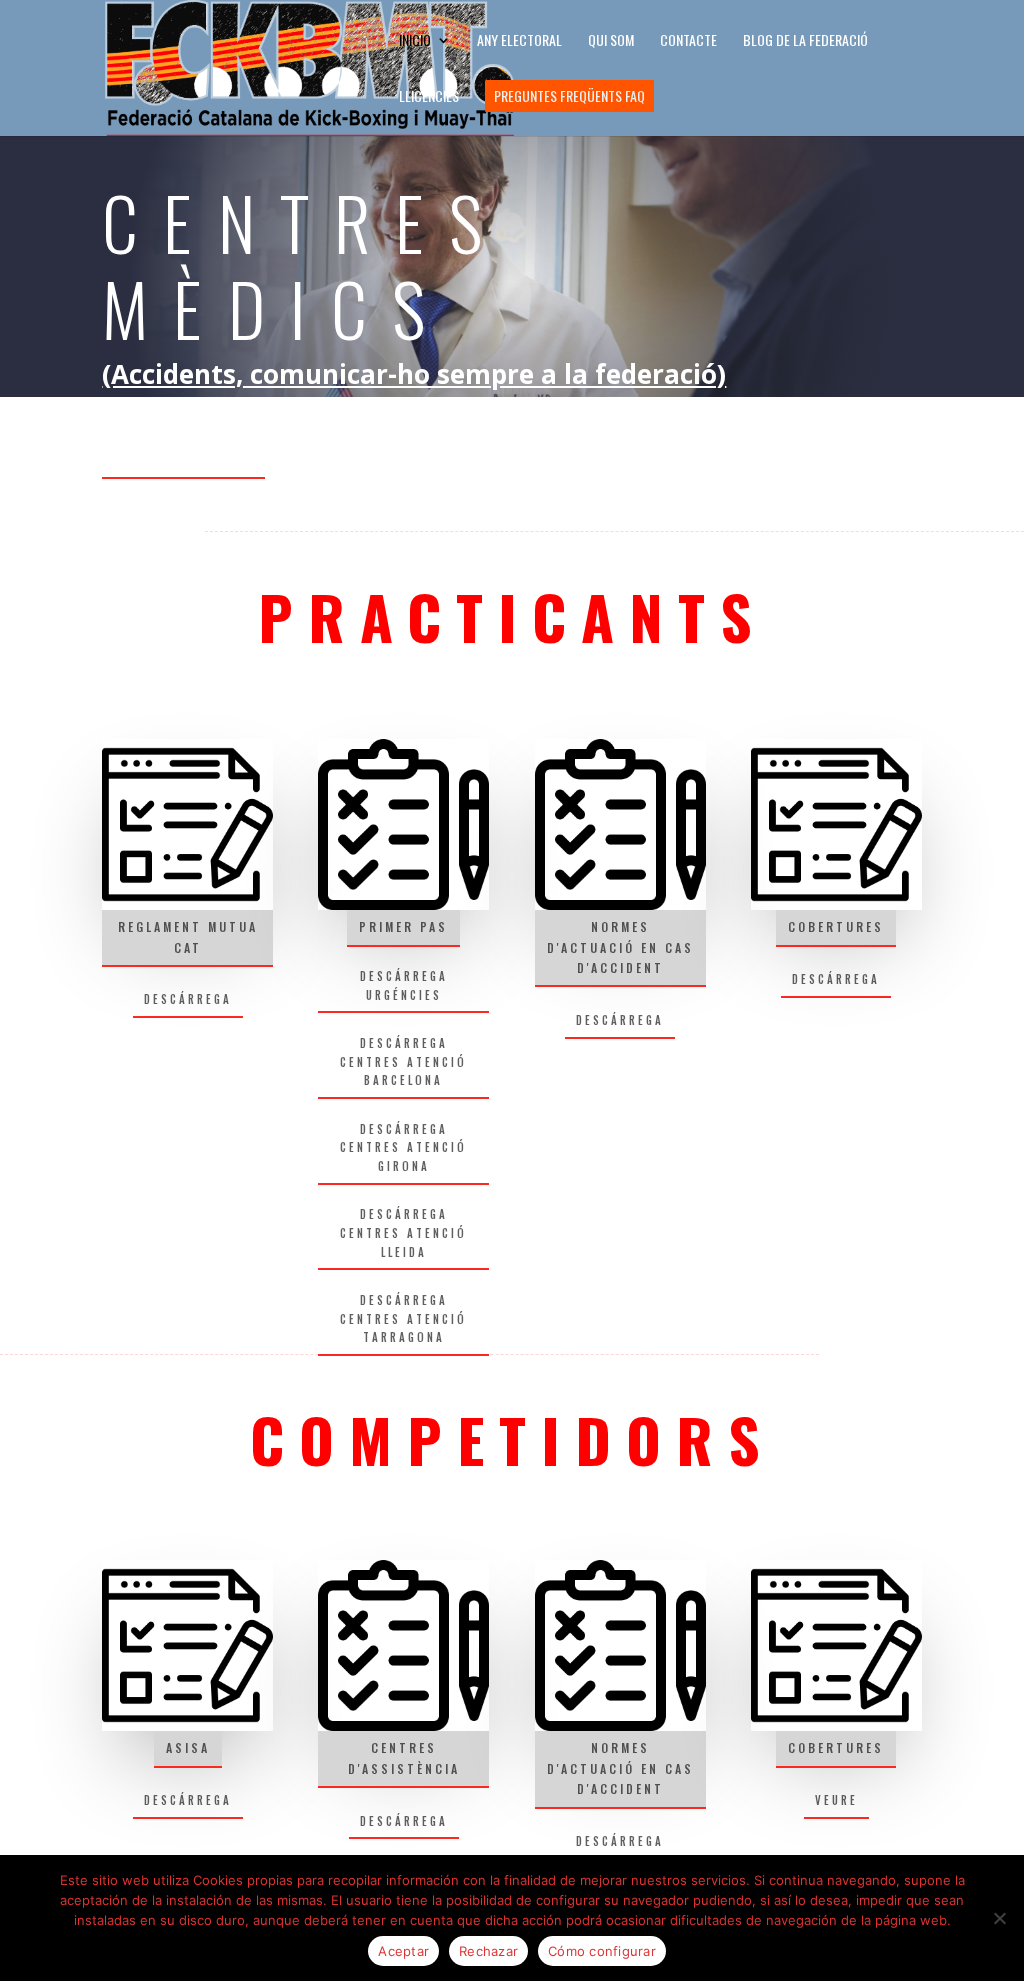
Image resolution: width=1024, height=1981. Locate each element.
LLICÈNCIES (429, 97)
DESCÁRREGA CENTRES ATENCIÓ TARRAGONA (403, 1318)
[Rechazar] (999, 1918)
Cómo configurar (602, 1951)
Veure (836, 1800)
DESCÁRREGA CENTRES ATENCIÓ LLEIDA (403, 1232)
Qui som (611, 41)
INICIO (415, 41)
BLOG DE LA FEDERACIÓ (805, 41)
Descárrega (836, 979)
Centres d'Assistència (404, 1757)
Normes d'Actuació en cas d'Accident (620, 947)
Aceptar (403, 1951)
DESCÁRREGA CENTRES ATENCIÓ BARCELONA (403, 1061)
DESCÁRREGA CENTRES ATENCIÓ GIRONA (403, 1147)
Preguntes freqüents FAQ (569, 95)
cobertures (836, 926)
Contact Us (183, 448)
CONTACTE (688, 41)
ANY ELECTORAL (519, 41)
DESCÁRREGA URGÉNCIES (404, 985)
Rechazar (488, 1951)
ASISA (188, 1747)
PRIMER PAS (403, 926)
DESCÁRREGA (188, 999)
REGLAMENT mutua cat (188, 936)
